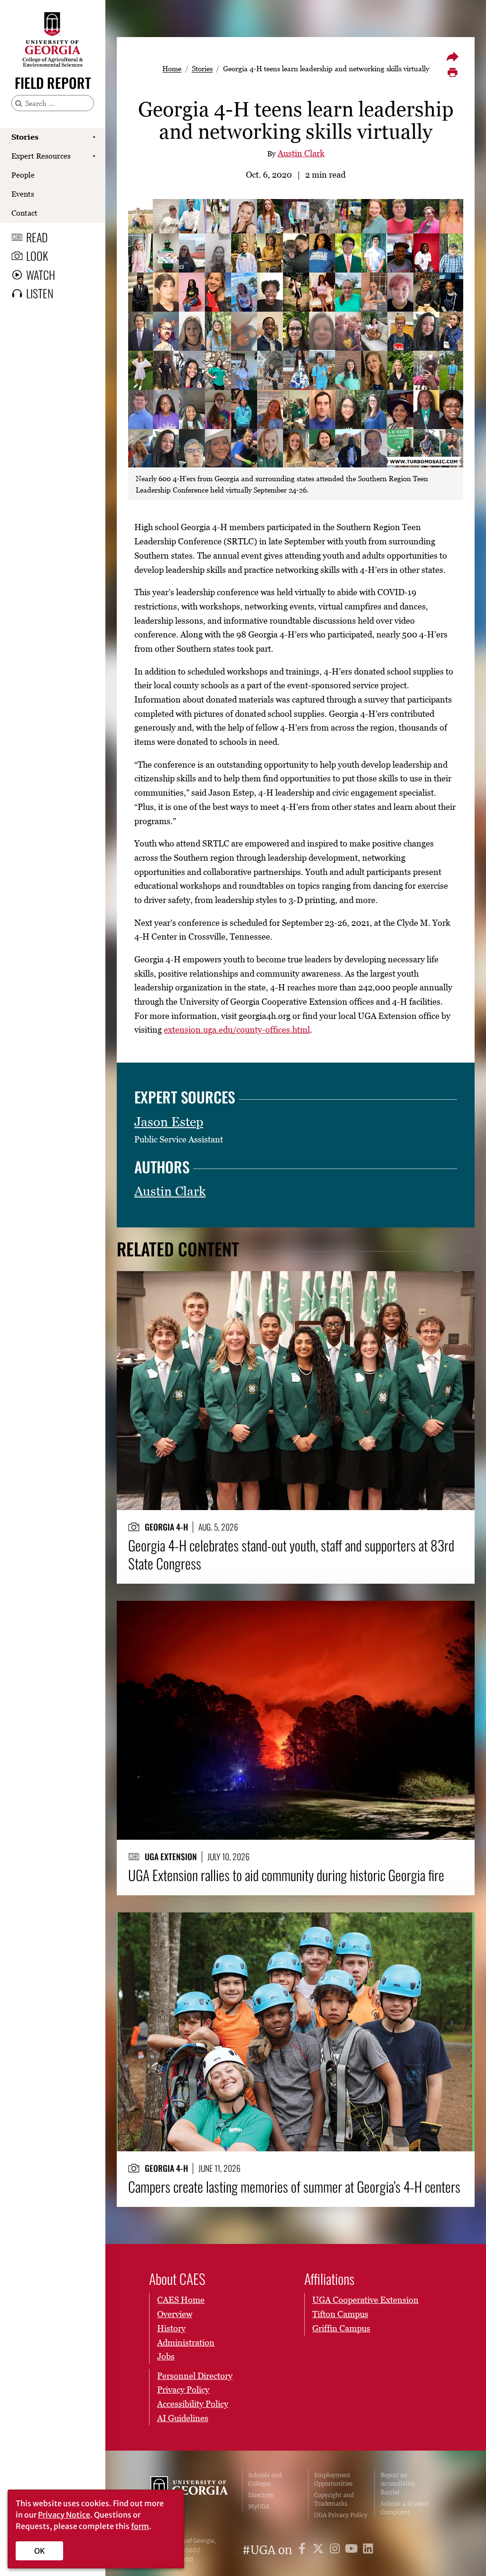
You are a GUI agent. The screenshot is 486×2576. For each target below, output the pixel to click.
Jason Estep (169, 1122)
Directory (261, 2495)
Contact (24, 213)
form (140, 2526)
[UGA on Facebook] (304, 2550)
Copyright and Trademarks (334, 2499)
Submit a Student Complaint (405, 2508)
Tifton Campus (340, 2314)
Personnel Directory (195, 2376)
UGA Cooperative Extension (365, 2300)
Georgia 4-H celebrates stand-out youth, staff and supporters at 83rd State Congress (291, 1554)
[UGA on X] (320, 2550)
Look (37, 256)
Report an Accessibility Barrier (398, 2484)
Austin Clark (301, 153)
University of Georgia (189, 2495)
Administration (186, 2343)
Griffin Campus (341, 2328)
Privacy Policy (183, 2390)
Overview (175, 2314)
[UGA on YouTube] (353, 2550)
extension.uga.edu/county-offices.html (237, 1030)
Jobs (166, 2356)
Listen (40, 293)
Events (23, 194)
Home (172, 68)
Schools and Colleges (265, 2479)
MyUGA (259, 2506)
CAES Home (181, 2300)
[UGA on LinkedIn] (368, 2550)
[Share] (452, 57)
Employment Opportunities (333, 2479)
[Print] (452, 73)
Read (37, 237)
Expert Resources (41, 156)
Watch (41, 275)
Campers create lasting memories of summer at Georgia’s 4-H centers (294, 2186)
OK (40, 2551)
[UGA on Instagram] (336, 2550)
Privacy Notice (64, 2515)
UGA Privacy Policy (341, 2515)
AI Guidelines (183, 2418)
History (171, 2328)
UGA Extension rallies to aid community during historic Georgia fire (286, 1875)
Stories (25, 137)
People (23, 175)
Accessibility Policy (193, 2404)
